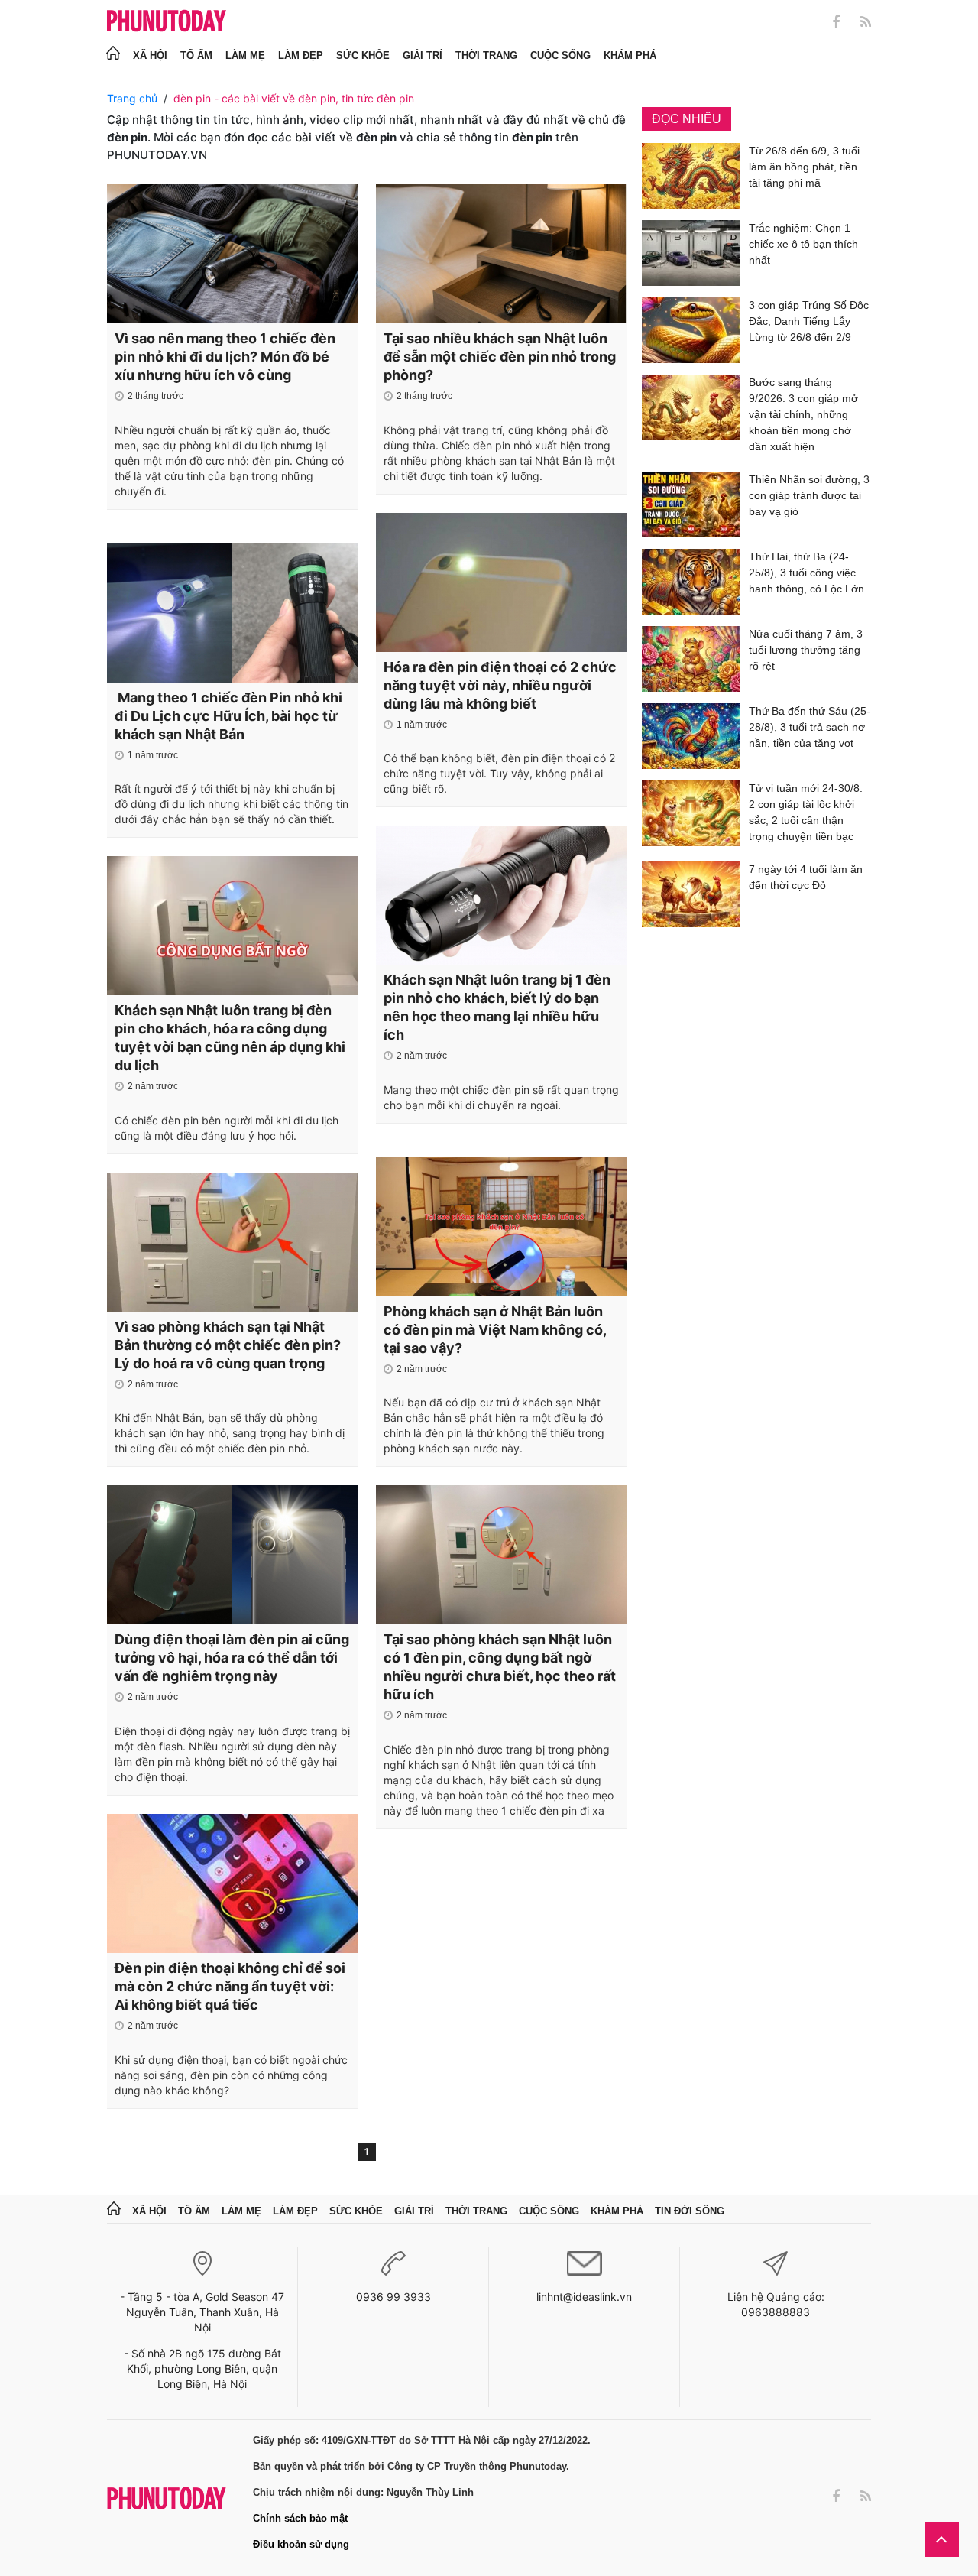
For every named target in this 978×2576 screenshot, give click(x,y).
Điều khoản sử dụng (301, 2544)
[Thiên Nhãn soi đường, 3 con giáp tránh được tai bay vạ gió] (691, 504)
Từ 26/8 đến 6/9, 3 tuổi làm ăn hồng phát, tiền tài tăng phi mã (804, 167)
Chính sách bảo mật (300, 2518)
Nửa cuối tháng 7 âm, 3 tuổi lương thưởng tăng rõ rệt (806, 650)
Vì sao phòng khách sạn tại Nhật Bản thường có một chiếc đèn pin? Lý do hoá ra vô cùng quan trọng (228, 1345)
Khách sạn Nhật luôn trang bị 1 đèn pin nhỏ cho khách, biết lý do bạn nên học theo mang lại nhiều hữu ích (497, 1007)
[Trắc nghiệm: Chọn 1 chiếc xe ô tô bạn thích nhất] (691, 253)
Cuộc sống (560, 55)
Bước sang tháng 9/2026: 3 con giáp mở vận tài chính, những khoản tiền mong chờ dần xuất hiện (803, 414)
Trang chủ (132, 98)
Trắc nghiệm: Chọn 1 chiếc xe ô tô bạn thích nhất (803, 244)
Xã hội (150, 55)
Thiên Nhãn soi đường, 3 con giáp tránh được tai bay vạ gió (809, 495)
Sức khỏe (363, 55)
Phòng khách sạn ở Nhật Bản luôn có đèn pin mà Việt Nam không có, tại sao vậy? (495, 1330)
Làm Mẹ (245, 55)
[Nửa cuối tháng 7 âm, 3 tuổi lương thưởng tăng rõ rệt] (691, 659)
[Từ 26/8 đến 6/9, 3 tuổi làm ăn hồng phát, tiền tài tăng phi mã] (691, 176)
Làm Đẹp (301, 55)
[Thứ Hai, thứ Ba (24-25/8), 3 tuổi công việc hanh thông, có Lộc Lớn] (691, 582)
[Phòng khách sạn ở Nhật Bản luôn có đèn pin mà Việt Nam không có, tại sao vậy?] (501, 1227)
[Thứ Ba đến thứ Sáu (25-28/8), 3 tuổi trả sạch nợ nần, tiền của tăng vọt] (691, 736)
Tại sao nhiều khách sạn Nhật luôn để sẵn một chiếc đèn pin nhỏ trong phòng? (500, 357)
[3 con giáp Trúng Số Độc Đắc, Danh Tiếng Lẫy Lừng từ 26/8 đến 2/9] (691, 330)
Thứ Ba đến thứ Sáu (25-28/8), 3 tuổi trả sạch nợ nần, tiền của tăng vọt (810, 727)
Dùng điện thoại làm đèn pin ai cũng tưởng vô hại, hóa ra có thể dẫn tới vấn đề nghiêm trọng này (232, 1658)
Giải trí (423, 55)
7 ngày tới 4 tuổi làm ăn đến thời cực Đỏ (806, 877)
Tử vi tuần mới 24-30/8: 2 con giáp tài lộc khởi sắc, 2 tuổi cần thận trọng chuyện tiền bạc (806, 812)
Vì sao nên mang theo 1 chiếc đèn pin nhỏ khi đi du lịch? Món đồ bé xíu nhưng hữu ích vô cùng (225, 357)
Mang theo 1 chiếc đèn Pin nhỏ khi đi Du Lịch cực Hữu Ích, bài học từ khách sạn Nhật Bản (228, 716)
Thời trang (486, 55)
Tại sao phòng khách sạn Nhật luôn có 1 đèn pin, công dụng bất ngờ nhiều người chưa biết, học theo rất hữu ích (500, 1667)
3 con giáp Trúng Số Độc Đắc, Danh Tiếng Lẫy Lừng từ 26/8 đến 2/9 (809, 321)
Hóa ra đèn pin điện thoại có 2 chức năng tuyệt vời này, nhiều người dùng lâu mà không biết (500, 685)
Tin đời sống (690, 2211)
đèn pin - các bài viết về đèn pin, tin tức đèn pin (294, 98)
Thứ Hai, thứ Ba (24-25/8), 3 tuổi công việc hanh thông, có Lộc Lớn (806, 573)
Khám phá (630, 55)
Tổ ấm (196, 55)
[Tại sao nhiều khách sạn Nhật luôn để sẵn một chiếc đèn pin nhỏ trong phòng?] (501, 254)
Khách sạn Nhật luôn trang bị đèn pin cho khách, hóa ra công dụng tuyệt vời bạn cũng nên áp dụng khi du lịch (230, 1038)
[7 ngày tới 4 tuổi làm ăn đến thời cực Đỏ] (691, 894)
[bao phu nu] (167, 22)
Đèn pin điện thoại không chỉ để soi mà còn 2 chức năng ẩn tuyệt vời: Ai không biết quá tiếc (230, 1986)
